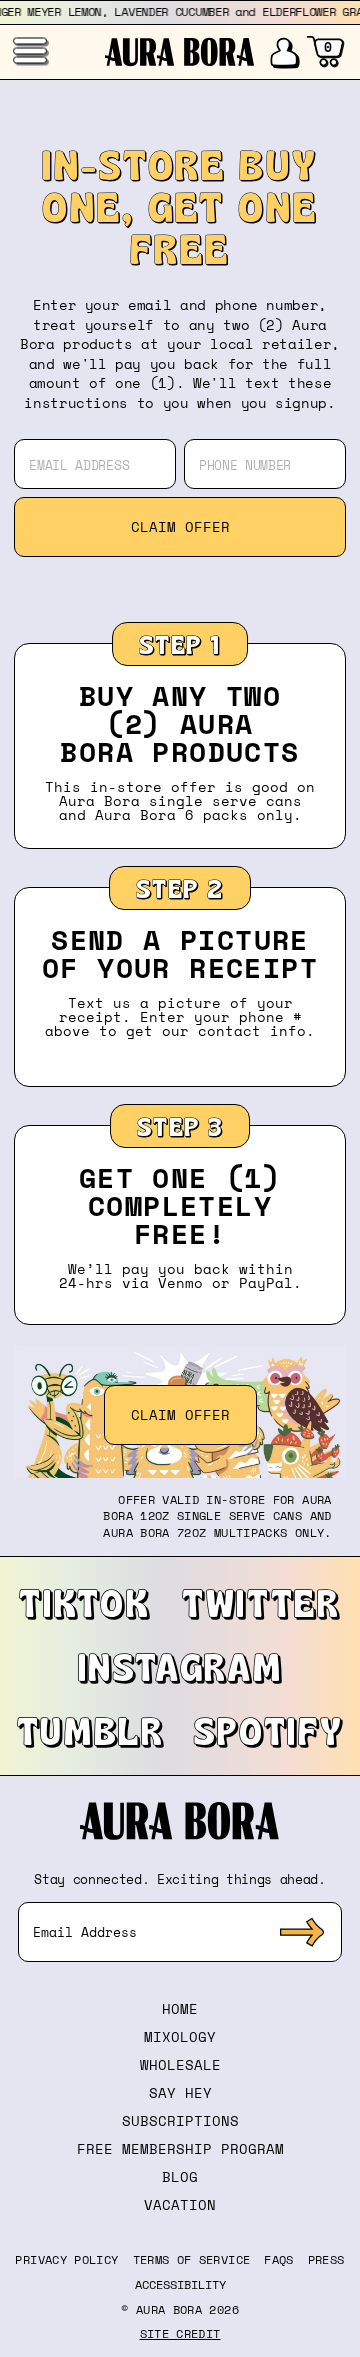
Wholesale (180, 2064)
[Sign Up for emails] (302, 1932)
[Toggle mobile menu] (30, 51)
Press (326, 2259)
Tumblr (91, 1730)
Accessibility (180, 2285)
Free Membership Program (180, 2148)
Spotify (269, 1730)
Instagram (180, 1666)
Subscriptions (180, 2120)
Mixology (180, 2036)
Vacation (180, 2204)
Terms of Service (192, 2259)
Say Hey (180, 2092)
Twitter (261, 1602)
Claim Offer (180, 526)
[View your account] (284, 52)
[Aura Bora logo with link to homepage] (180, 52)
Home (180, 2008)
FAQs (278, 2259)
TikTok (84, 1602)
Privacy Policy (66, 2259)
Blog (180, 2176)
